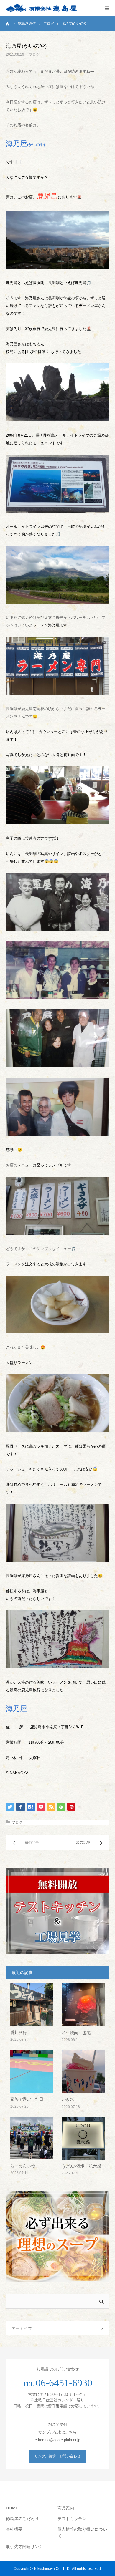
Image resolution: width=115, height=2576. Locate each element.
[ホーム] (8, 24)
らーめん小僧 (23, 2166)
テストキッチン (72, 2519)
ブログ (34, 54)
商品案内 (66, 2508)
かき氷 (68, 2099)
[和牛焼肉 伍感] (83, 2005)
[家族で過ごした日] (32, 2071)
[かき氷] (83, 2071)
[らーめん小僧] (32, 2138)
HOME (12, 2508)
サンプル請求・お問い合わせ (57, 2456)
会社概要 (14, 2529)
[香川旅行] (32, 2005)
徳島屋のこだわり (22, 2519)
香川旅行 (19, 2033)
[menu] (107, 8)
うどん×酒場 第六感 (81, 2166)
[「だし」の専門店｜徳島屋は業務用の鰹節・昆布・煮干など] (41, 8)
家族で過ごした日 (27, 2099)
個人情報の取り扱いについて (82, 2533)
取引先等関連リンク (24, 2547)
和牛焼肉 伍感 (76, 2033)
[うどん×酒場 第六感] (83, 2138)
